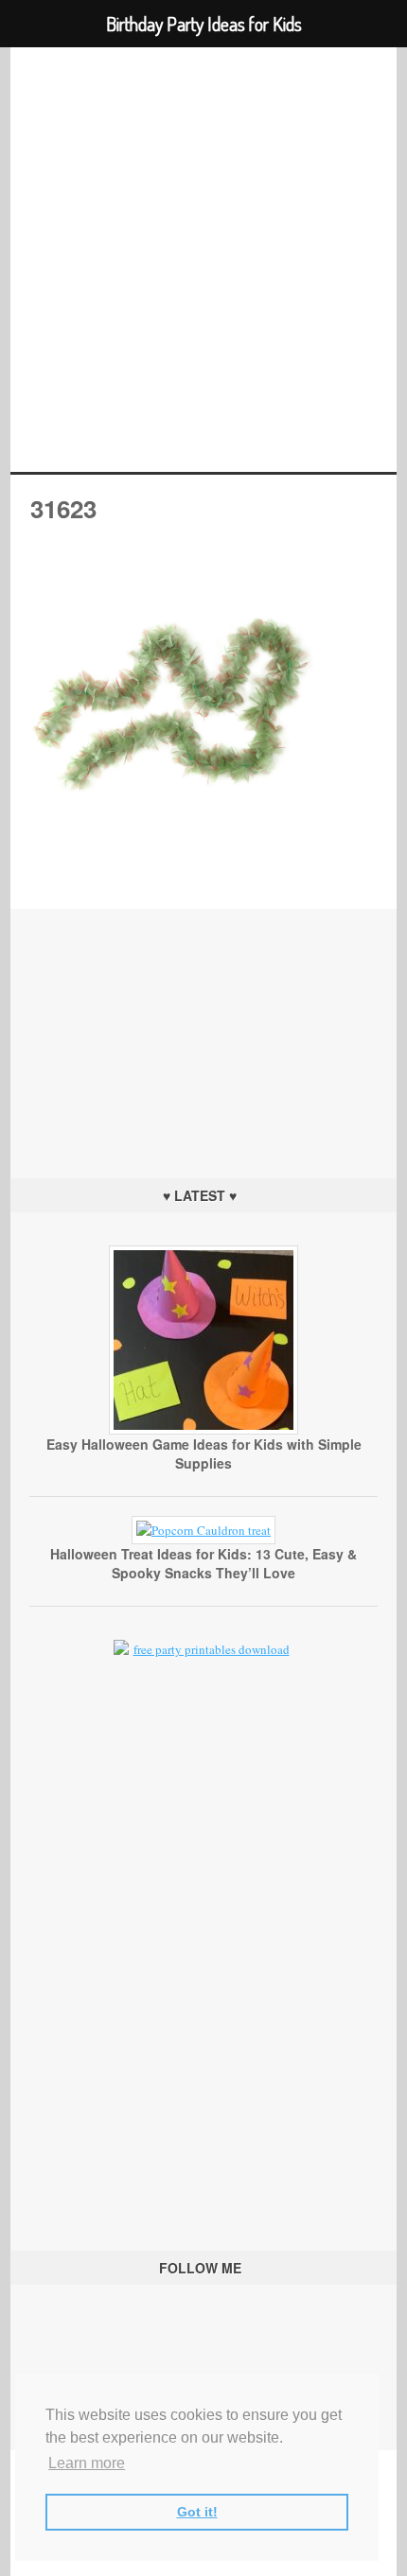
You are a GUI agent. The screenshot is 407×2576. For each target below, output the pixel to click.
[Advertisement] (203, 1027)
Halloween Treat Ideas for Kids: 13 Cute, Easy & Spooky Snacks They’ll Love (203, 1563)
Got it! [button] (197, 2512)
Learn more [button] (87, 2463)
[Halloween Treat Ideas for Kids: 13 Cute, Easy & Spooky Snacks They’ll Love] (203, 1530)
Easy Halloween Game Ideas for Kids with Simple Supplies (204, 1453)
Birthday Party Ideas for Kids (204, 260)
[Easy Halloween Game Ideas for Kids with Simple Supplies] (203, 1430)
